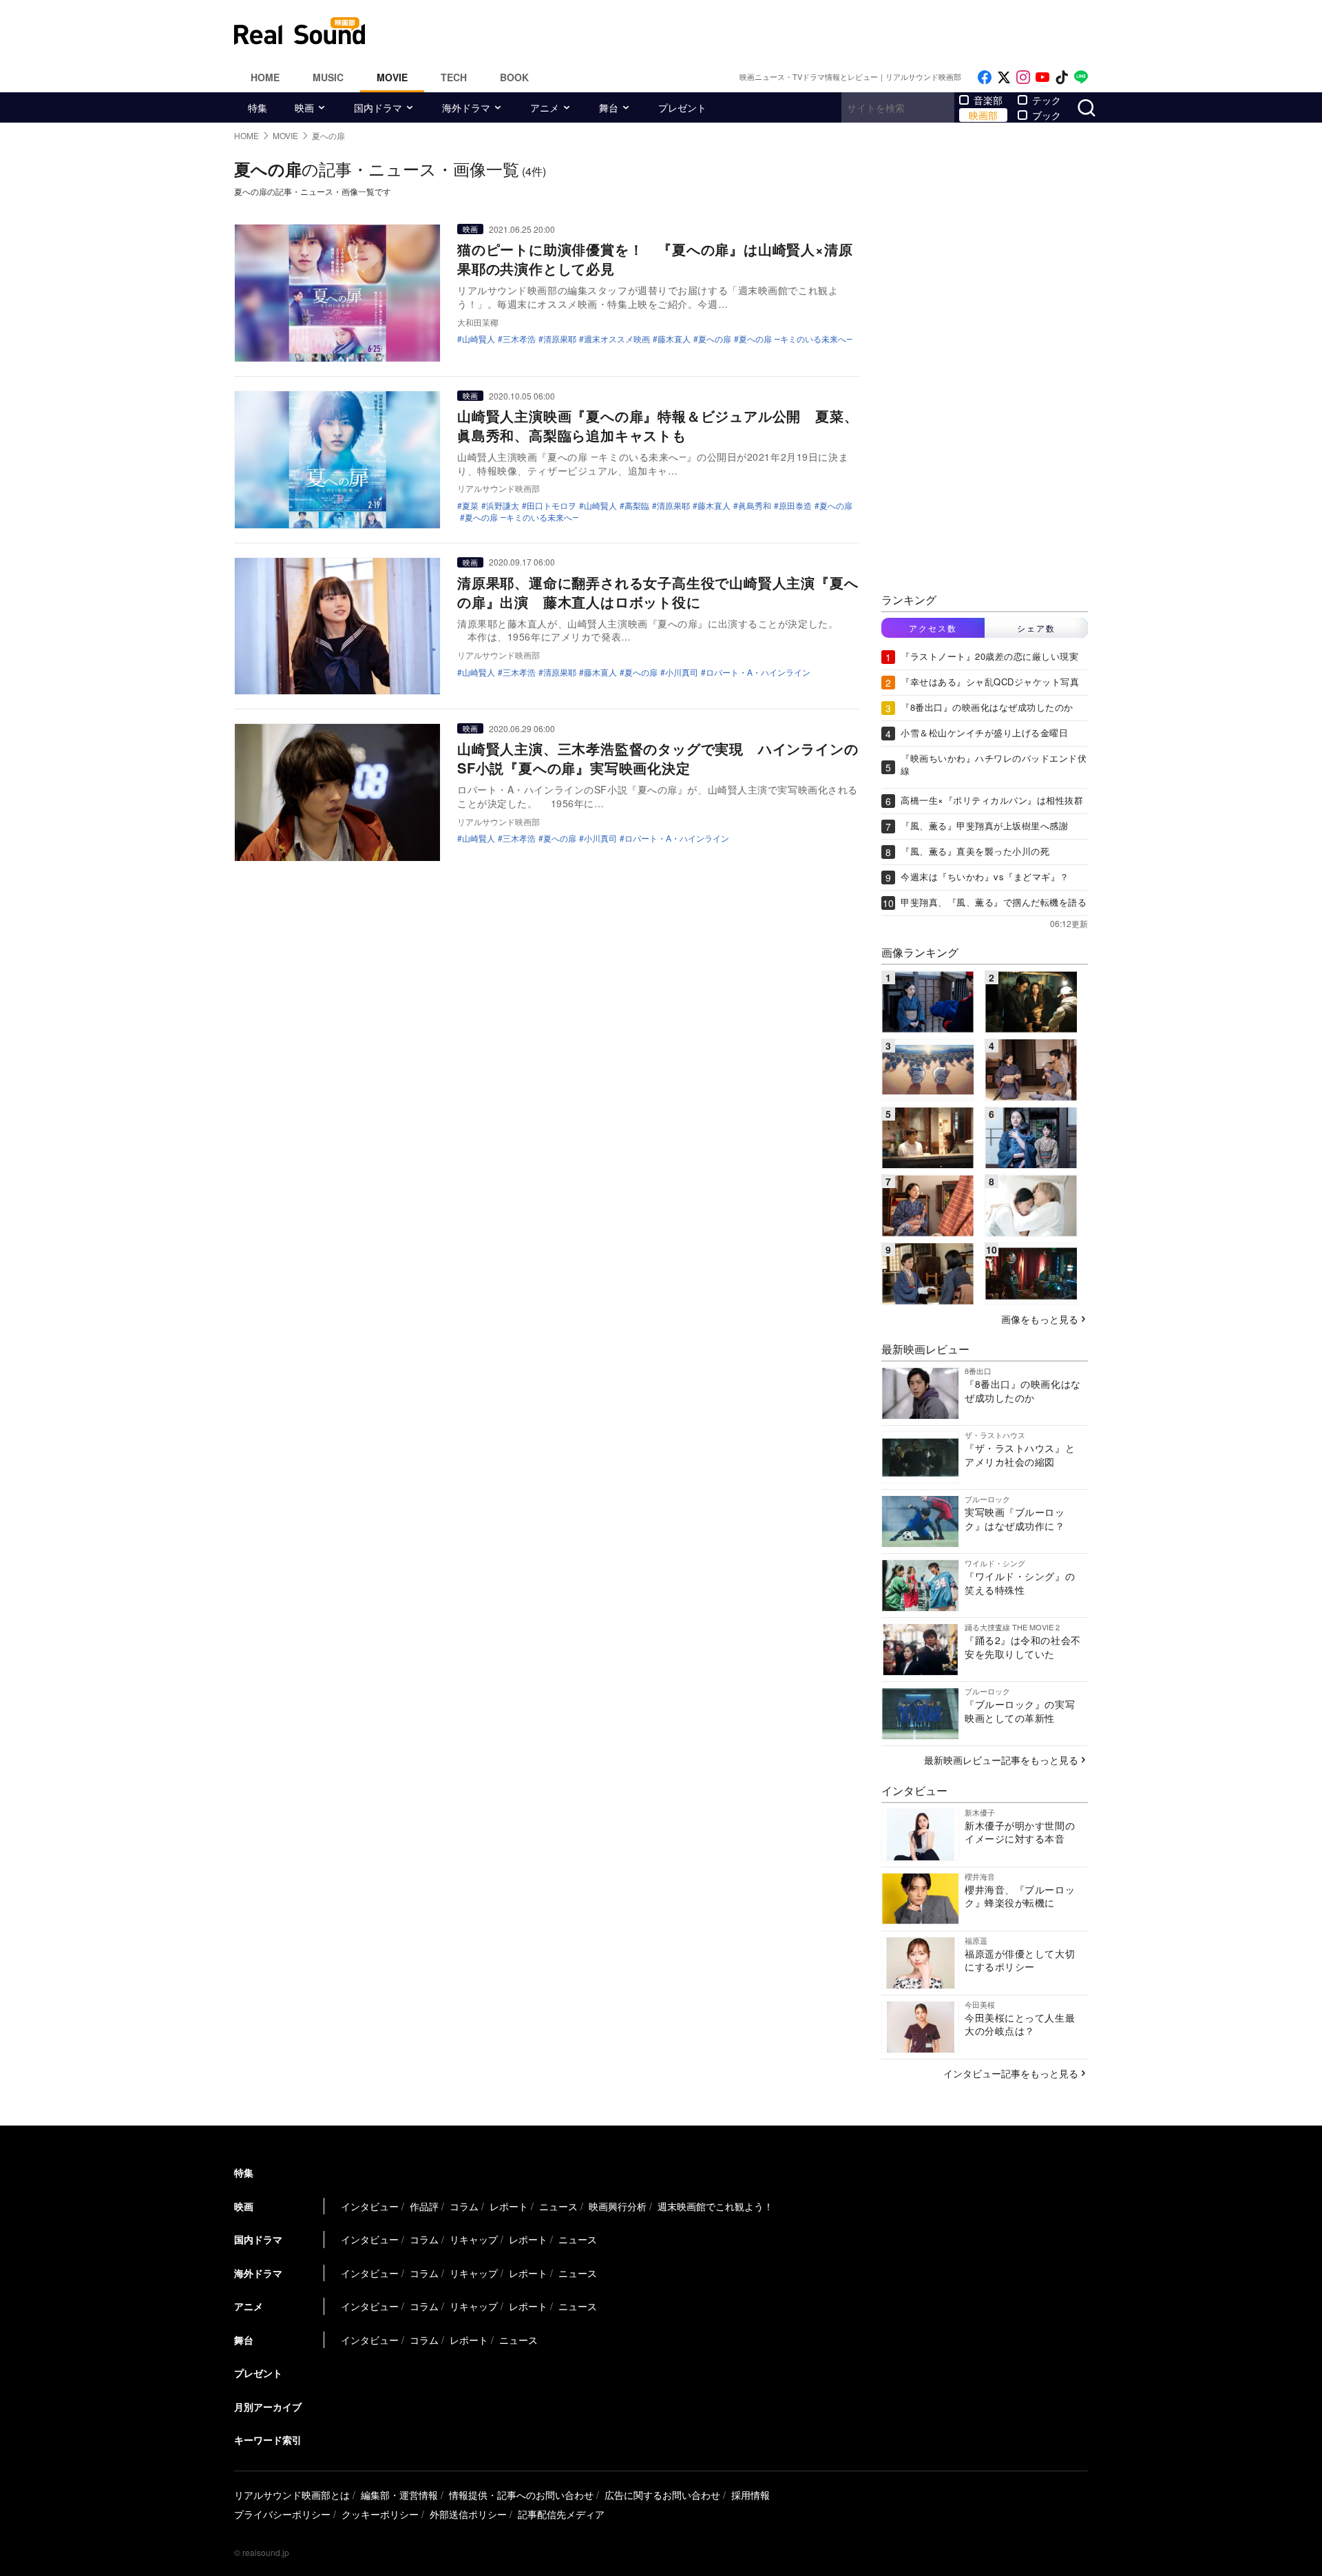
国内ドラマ (378, 107)
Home (265, 77)
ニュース (558, 2206)
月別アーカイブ (268, 2407)
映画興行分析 (618, 2206)
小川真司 (682, 672)
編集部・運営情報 (399, 2495)
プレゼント (682, 107)
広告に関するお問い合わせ (662, 2495)
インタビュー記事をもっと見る (1011, 2073)
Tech (454, 77)
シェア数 (1036, 628)
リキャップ (474, 2239)
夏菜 (470, 506)
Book (514, 77)
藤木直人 (674, 339)
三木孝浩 (519, 339)
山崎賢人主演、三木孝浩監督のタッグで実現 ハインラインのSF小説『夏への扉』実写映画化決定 (658, 758)
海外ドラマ (466, 107)
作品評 (424, 2206)
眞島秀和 (755, 506)
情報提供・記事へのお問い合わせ (521, 2495)
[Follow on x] (1004, 77)
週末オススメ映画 (617, 339)
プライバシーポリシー (282, 2514)
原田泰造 (795, 506)
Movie (392, 77)
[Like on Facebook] (985, 77)
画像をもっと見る (1040, 1319)
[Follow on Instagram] (1023, 77)
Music (328, 77)
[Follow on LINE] (1081, 77)
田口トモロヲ (552, 506)
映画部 (983, 115)
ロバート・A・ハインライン (758, 672)
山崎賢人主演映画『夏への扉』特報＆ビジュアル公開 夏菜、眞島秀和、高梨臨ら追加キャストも (658, 425)
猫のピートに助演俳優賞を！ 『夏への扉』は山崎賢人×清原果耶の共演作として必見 (655, 259)
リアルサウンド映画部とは (292, 2495)
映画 (304, 107)
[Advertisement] (754, 31)
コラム (464, 2206)
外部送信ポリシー (468, 2514)
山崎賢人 (479, 339)
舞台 (609, 107)
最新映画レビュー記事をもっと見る (1001, 1760)
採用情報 (751, 2495)
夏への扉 (715, 339)
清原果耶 (560, 339)
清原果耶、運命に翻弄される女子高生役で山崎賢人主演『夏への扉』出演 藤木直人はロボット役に (658, 592)
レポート (509, 2206)
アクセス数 (933, 628)
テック (1047, 100)
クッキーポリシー (380, 2514)
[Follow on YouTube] (1042, 77)
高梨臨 (637, 506)
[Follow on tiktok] (1062, 77)
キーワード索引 (268, 2440)
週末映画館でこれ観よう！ (715, 2206)
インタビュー (370, 2206)
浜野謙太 (503, 506)
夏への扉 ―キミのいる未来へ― (796, 339)
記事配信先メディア (561, 2514)
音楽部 (988, 100)
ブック (1047, 115)
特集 (258, 107)
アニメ (545, 107)
